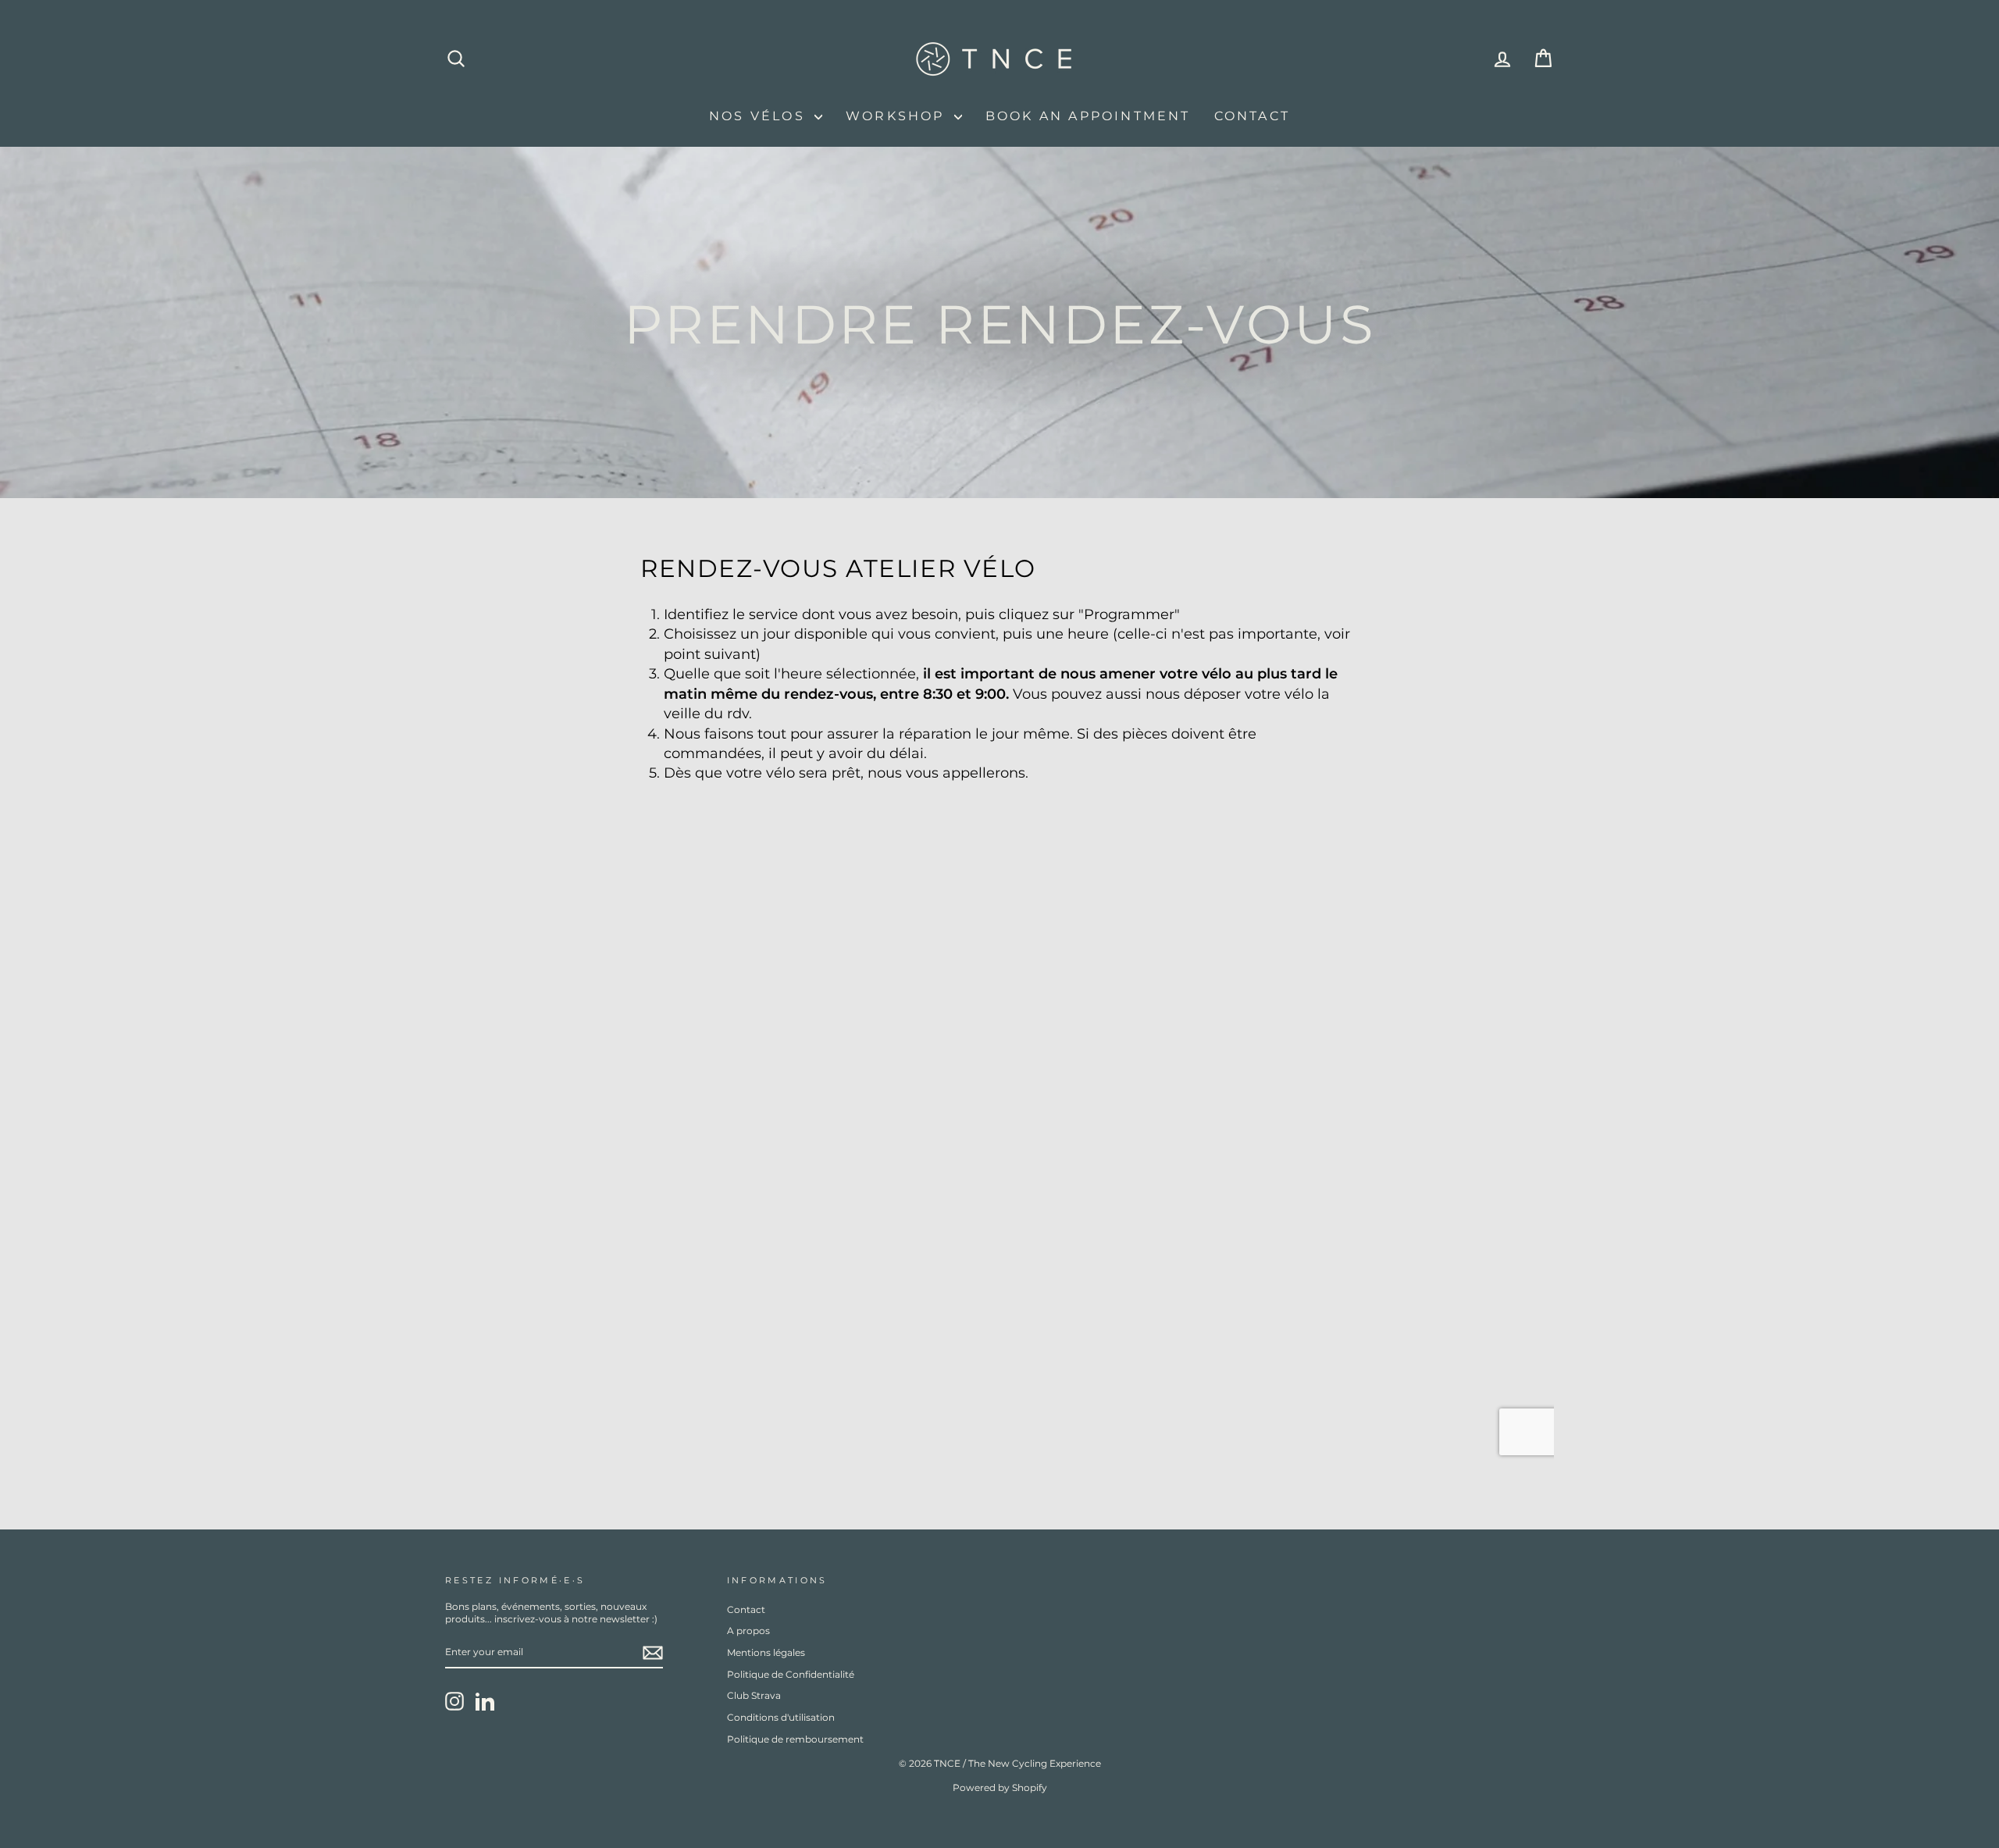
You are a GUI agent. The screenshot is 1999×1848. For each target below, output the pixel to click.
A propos (748, 1631)
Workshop (898, 116)
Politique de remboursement (795, 1739)
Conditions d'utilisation (781, 1717)
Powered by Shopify (1000, 1787)
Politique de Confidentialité (791, 1674)
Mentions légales (766, 1652)
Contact (1252, 116)
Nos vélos (760, 116)
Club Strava (754, 1695)
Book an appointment (1088, 116)
